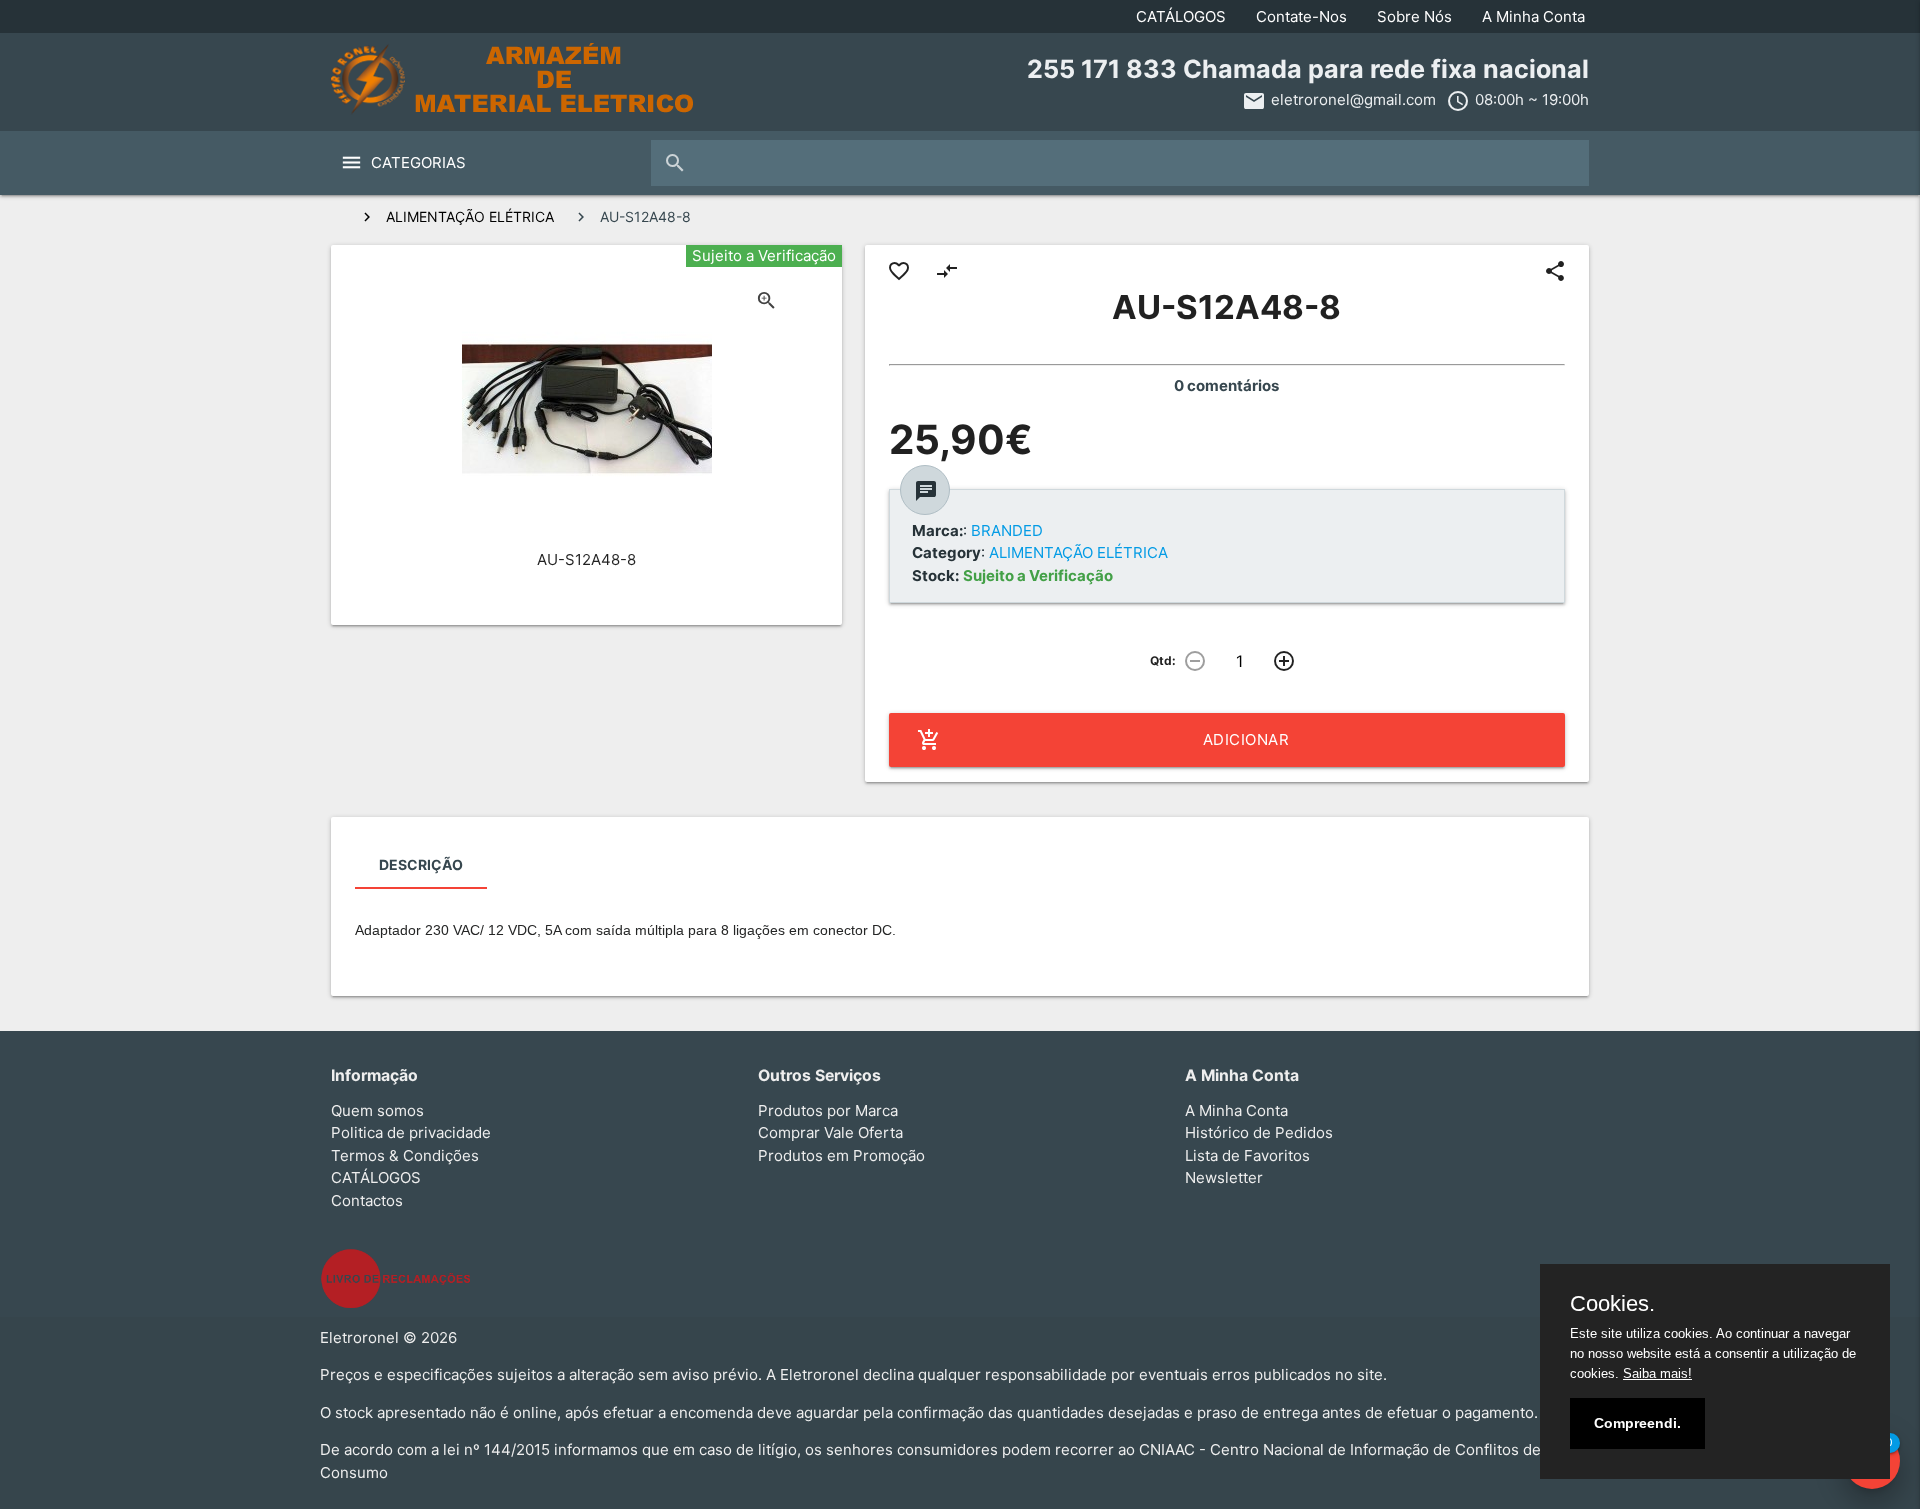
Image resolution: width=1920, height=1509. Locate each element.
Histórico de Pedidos (1259, 1132)
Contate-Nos (1301, 16)
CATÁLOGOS (1181, 16)
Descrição (421, 864)
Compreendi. (1637, 1423)
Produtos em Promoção (841, 1155)
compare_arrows (947, 271)
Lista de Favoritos (1247, 1155)
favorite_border (899, 271)
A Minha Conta (1533, 16)
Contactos (367, 1200)
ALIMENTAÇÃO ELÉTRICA (470, 216)
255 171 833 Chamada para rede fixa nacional (1308, 69)
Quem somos (377, 1110)
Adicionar (1103, 740)
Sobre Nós (1414, 16)
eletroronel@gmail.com (1353, 99)
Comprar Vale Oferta (830, 1132)
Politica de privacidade (411, 1132)
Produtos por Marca (828, 1110)
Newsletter (1224, 1177)
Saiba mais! (1657, 1373)
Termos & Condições (405, 1155)
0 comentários (1226, 385)
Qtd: (1163, 660)
